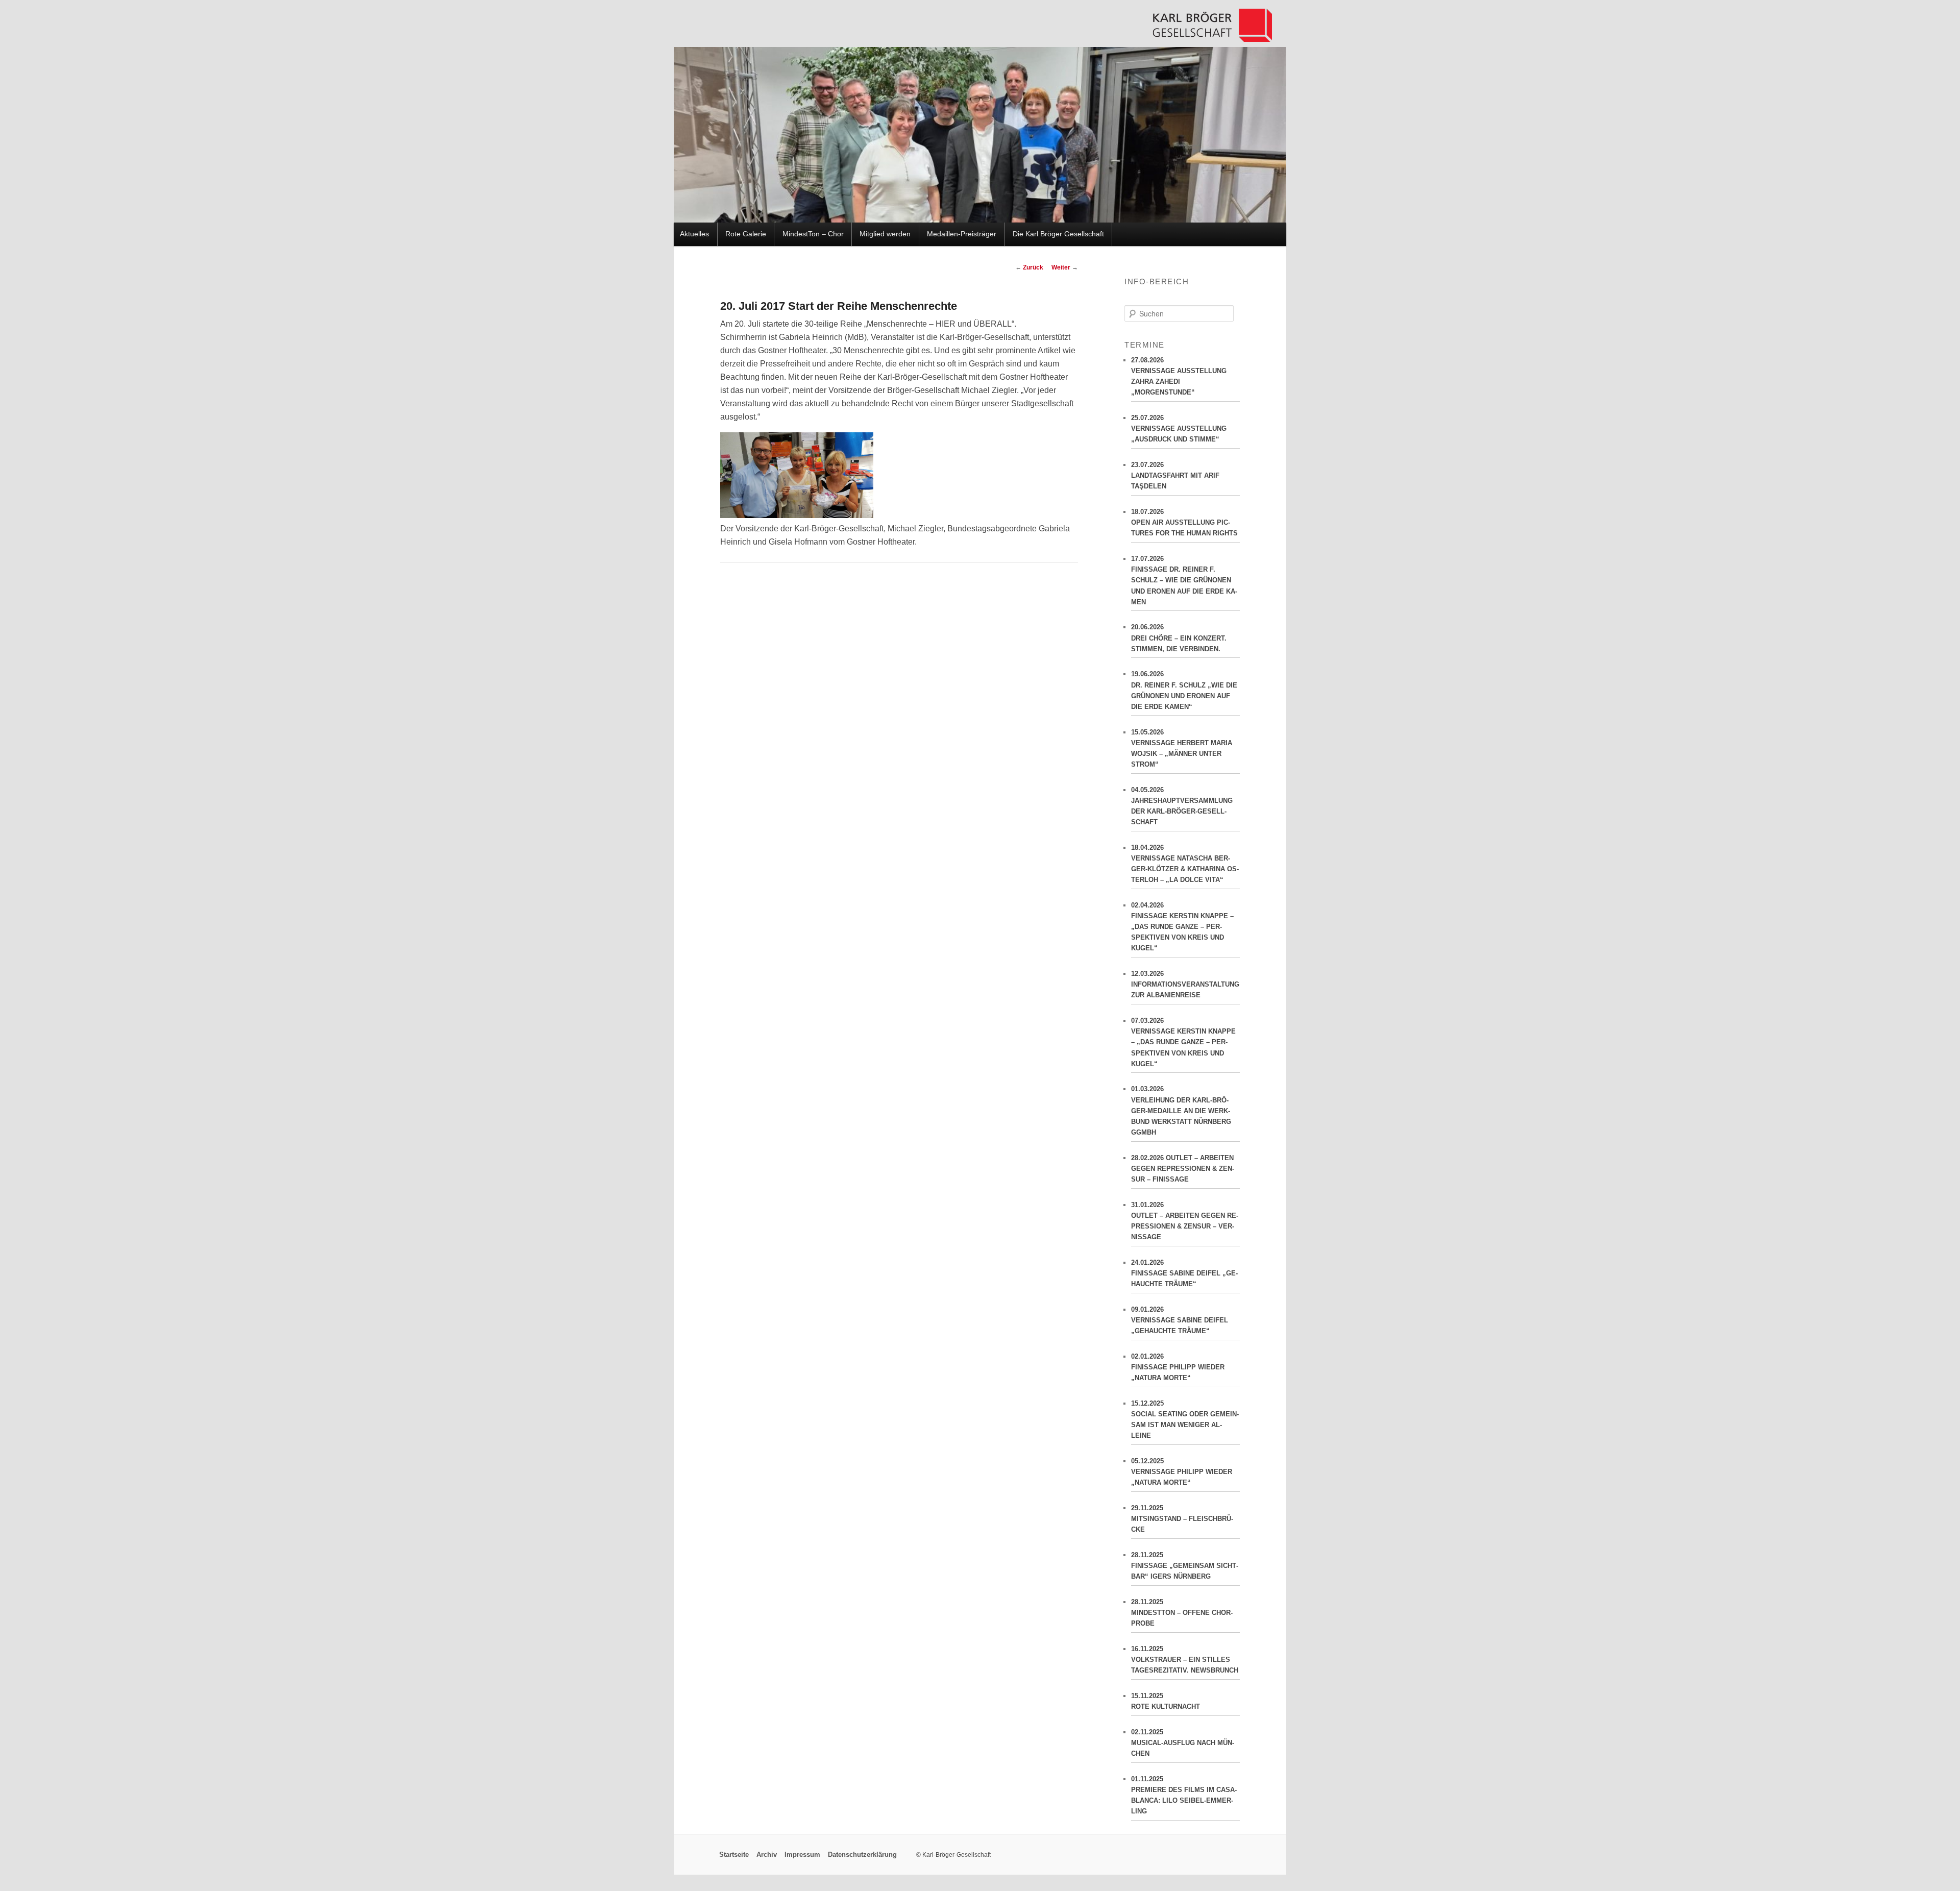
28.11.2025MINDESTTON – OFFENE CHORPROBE (1182, 1613)
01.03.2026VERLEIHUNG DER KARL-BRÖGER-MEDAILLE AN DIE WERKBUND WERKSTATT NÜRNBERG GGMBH (1181, 1111)
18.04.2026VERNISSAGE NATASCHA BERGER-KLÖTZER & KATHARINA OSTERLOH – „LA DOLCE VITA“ (1185, 864)
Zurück (1029, 267)
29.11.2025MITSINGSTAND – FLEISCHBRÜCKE (1182, 1519)
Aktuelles (694, 234)
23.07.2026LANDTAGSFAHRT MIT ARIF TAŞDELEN (1175, 475)
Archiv (767, 1855)
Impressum (802, 1855)
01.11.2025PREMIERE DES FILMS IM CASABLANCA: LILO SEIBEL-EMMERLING (1184, 1795)
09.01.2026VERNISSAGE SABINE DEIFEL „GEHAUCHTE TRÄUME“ (1180, 1320)
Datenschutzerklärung (862, 1855)
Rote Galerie (746, 234)
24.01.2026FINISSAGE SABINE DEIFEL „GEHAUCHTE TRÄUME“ (1184, 1273)
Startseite (734, 1855)
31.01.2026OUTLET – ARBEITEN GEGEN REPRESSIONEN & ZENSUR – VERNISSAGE (1185, 1221)
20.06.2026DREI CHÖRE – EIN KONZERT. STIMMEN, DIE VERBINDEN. (1179, 638)
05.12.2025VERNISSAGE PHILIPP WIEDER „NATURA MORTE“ (1182, 1472)
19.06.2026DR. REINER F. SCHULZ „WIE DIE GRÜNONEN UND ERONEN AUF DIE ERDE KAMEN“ (1184, 690)
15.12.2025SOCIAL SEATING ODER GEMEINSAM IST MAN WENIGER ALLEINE (1185, 1419)
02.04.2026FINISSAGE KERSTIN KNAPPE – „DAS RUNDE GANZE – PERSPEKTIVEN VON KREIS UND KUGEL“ (1182, 927)
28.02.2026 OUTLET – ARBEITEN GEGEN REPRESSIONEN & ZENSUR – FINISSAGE (1183, 1169)
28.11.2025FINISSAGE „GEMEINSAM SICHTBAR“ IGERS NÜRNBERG (1185, 1566)
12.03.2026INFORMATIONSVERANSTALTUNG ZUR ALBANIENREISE (1185, 984)
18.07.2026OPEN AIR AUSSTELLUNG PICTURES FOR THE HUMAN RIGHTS (1184, 522)
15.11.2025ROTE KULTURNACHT (1166, 1701)
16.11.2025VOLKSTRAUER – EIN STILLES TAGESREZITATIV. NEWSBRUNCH (1185, 1660)
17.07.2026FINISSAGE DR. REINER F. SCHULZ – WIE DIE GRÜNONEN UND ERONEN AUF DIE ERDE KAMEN (1184, 580)
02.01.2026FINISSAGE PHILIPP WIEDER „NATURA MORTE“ (1178, 1367)
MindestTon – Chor (813, 234)
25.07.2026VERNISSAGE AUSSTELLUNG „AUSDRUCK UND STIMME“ (1179, 428)
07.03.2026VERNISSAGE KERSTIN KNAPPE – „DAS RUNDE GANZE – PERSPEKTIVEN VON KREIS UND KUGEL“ (1183, 1042)
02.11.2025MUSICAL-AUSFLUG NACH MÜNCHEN (1183, 1743)
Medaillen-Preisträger (962, 234)
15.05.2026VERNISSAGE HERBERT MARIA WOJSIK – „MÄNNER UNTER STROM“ (1182, 748)
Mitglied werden (885, 234)
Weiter (1065, 267)
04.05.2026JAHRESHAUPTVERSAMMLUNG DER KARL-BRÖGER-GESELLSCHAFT (1182, 806)
